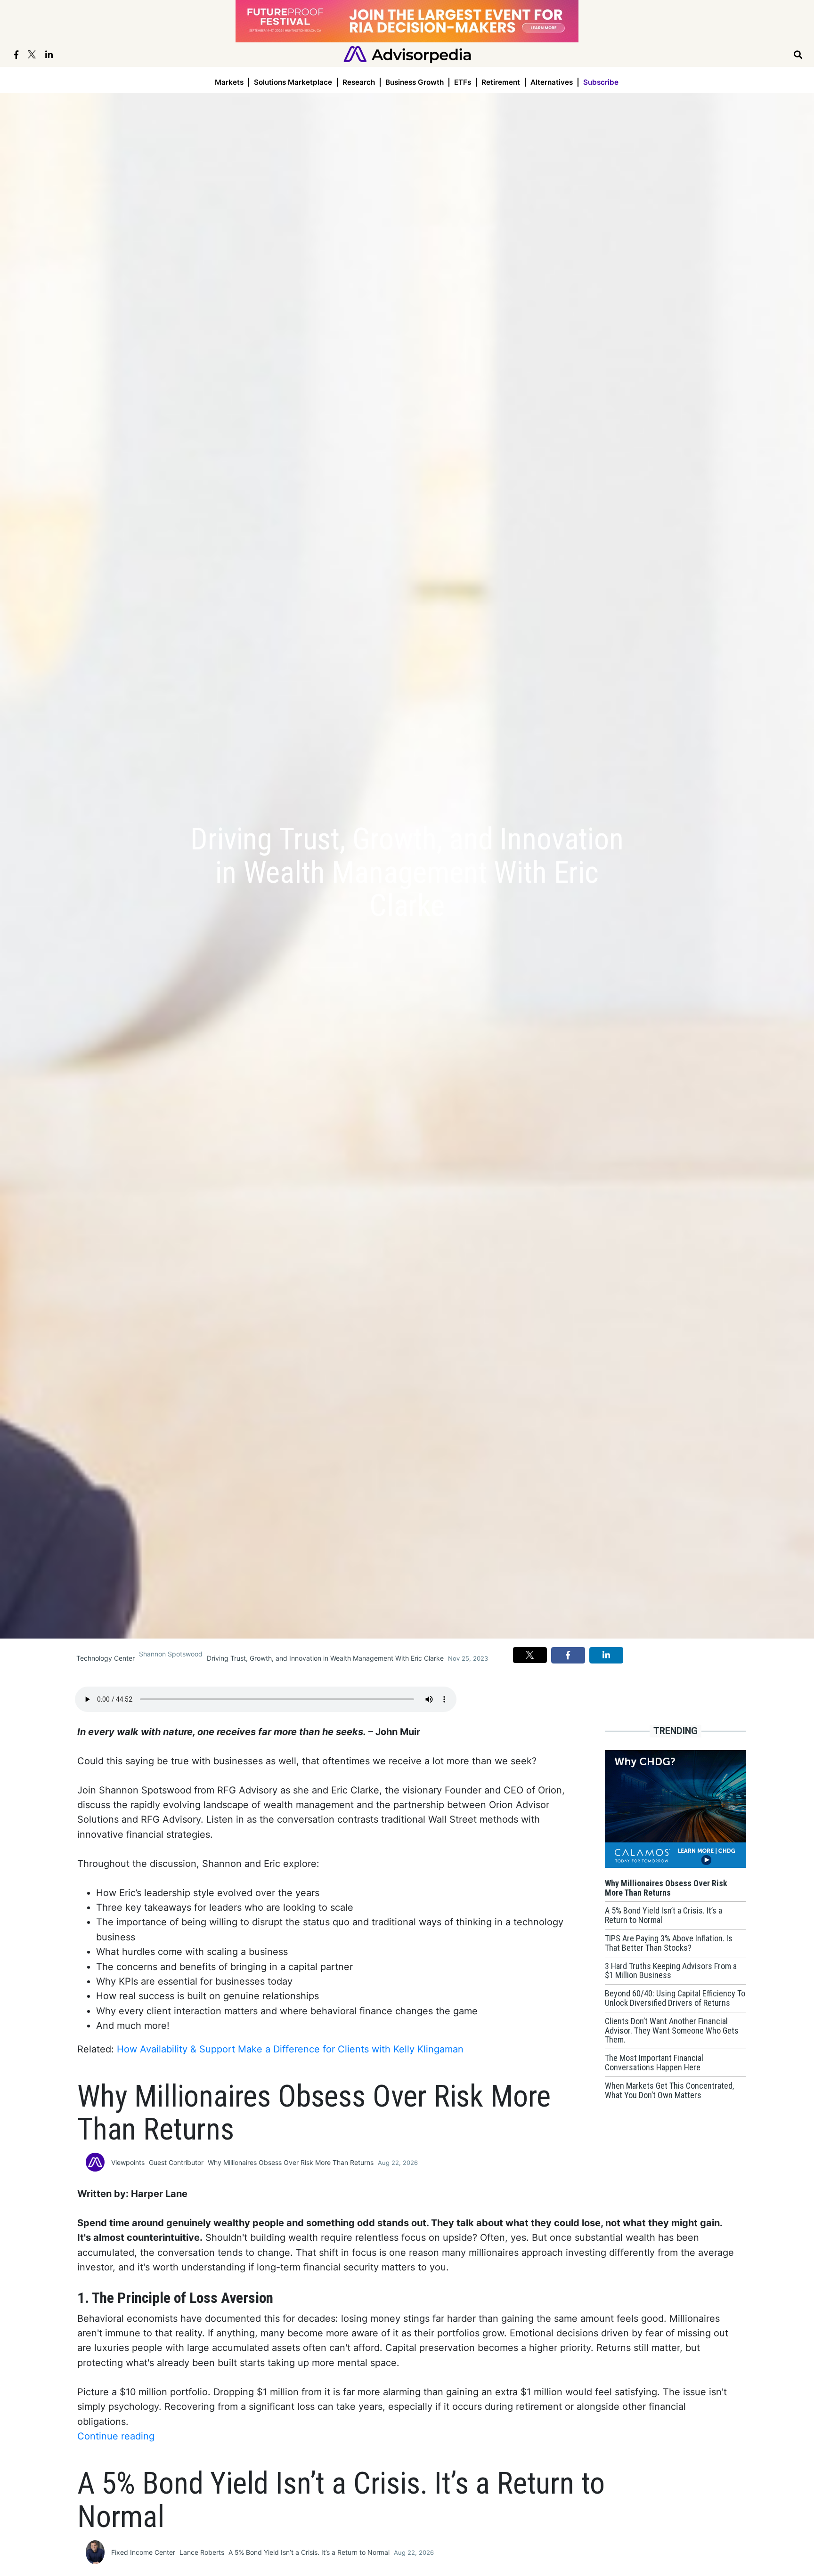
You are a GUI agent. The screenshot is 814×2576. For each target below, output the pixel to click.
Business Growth (415, 82)
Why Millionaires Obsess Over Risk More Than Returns (291, 2162)
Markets (229, 82)
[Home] (407, 54)
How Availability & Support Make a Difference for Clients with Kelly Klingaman (290, 2049)
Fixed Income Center (143, 2552)
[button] (530, 1655)
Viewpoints (128, 2162)
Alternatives (552, 82)
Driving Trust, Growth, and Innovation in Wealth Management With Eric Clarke (325, 1658)
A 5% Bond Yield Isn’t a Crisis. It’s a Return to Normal (309, 2552)
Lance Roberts (202, 2552)
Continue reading (116, 2436)
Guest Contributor (176, 2162)
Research (359, 82)
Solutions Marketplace (293, 82)
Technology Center (106, 1658)
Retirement (501, 82)
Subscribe (601, 82)
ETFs (463, 82)
